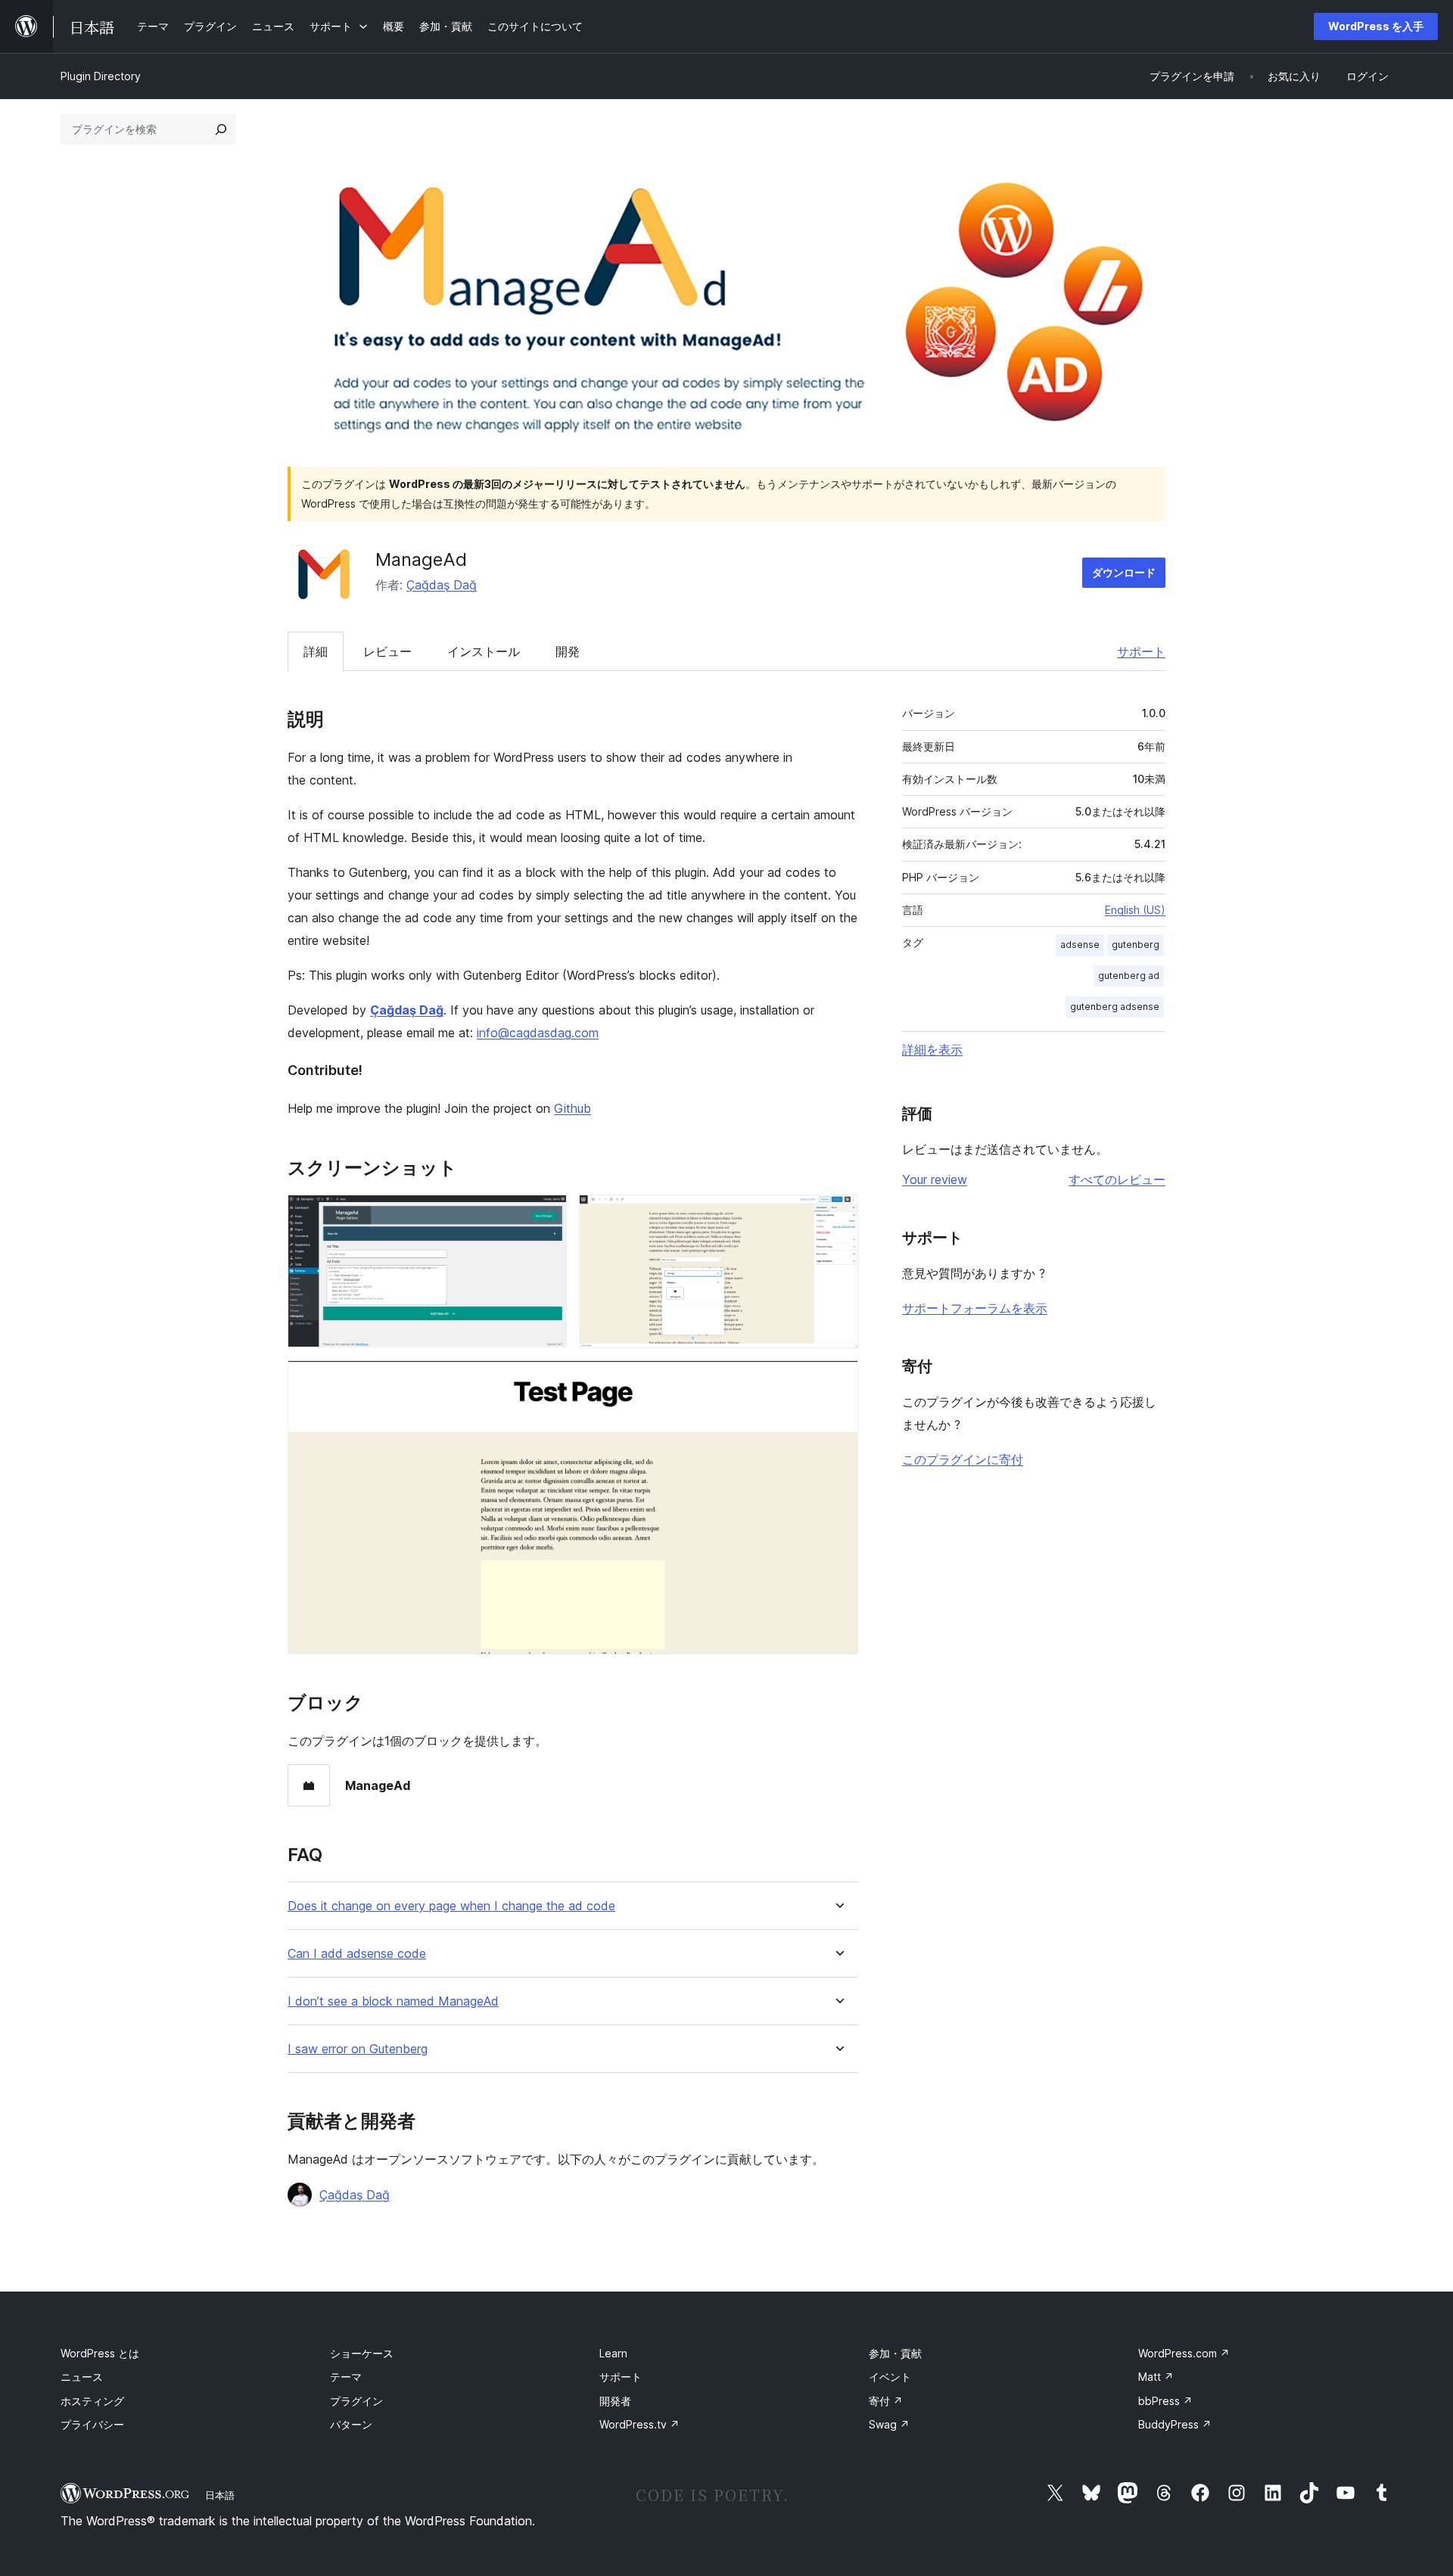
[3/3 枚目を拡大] (838, 1381)
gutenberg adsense (1115, 1007)
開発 (568, 651)
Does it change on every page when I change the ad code (451, 1906)
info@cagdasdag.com (538, 1033)
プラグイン (356, 2401)
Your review (935, 1179)
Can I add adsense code (357, 1954)
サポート (1141, 651)
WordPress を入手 (1376, 26)
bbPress (1165, 2401)
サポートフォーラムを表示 (975, 1308)
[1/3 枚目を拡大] (546, 1215)
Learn (613, 2353)
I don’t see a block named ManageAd (393, 2001)
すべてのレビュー (1117, 1179)
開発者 (615, 2401)
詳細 (316, 651)
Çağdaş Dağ (442, 585)
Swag (889, 2424)
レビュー (387, 651)
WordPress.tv (639, 2424)
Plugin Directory (101, 76)
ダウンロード (1124, 572)
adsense (1080, 945)
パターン (351, 2424)
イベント (890, 2377)
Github (572, 1108)
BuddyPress (1175, 2424)
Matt (1156, 2377)
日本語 (220, 2495)
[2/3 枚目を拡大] (838, 1215)
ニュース (82, 2377)
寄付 (886, 2401)
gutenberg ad (1129, 976)
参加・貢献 (895, 2353)
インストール (484, 651)
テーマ (346, 2377)
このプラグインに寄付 (963, 1459)
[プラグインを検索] (221, 129)
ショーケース (362, 2353)
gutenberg (1136, 945)
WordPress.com (1184, 2353)
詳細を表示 (932, 1049)
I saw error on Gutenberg (358, 2049)
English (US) (1135, 910)
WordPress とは (100, 2353)
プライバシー (92, 2424)
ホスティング (92, 2401)
